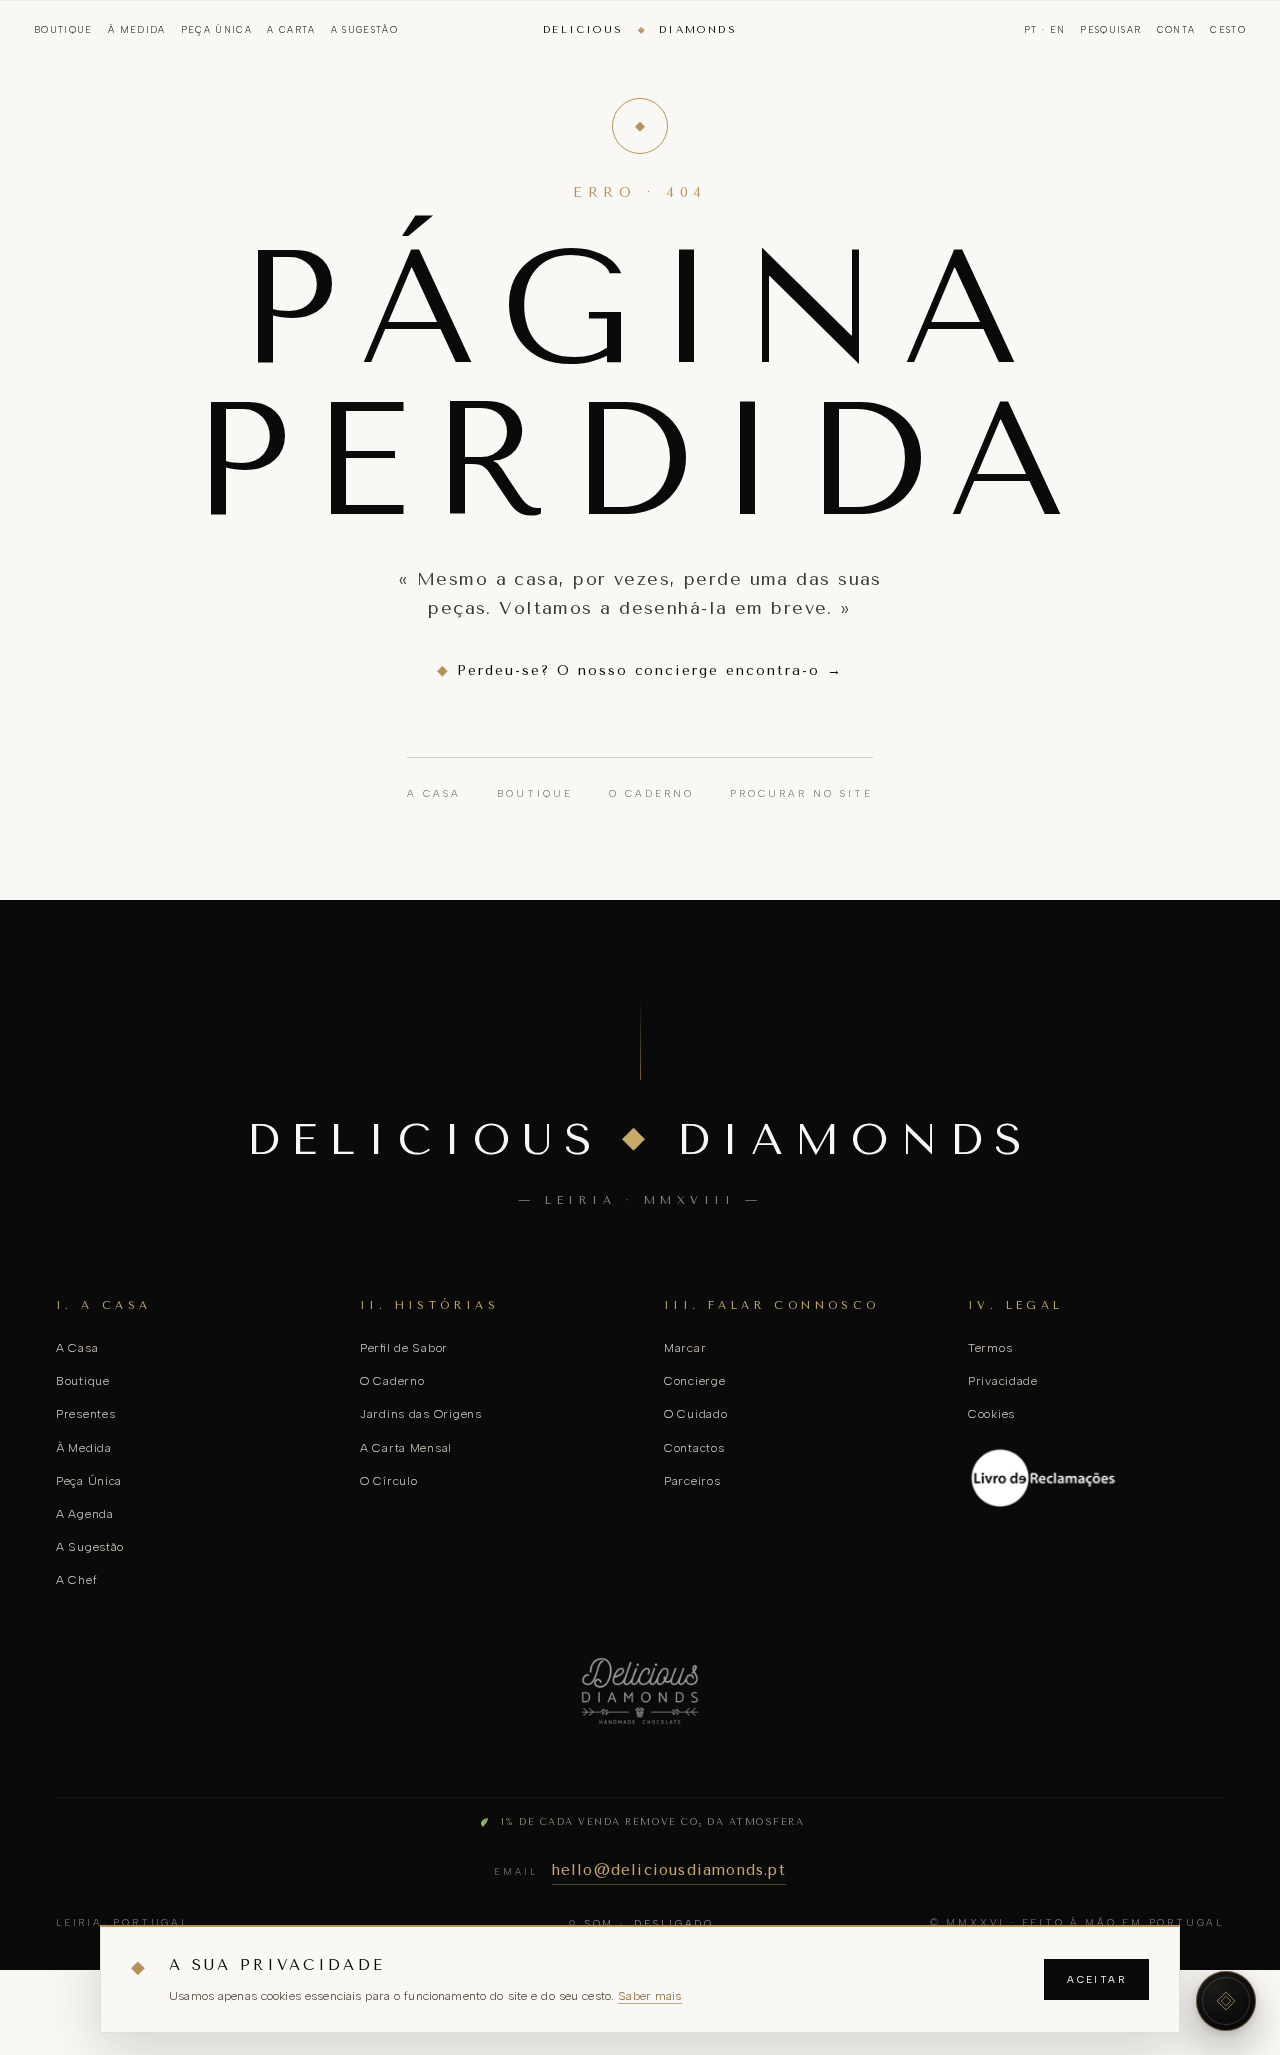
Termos (990, 1348)
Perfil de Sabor (404, 1348)
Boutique (63, 29)
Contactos (694, 1448)
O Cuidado (695, 1414)
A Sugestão (365, 29)
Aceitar (1096, 1979)
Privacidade (1003, 1381)
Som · (649, 1923)
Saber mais (649, 1995)
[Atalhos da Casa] (1226, 2001)
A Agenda (85, 1514)
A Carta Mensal (406, 1448)
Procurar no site (801, 793)
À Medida (137, 29)
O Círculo (388, 1481)
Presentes (85, 1414)
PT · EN (1044, 29)
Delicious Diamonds (640, 30)
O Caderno (651, 793)
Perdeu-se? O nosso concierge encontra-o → (639, 670)
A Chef (76, 1580)
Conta (1176, 29)
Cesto (1228, 29)
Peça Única (217, 29)
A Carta (291, 29)
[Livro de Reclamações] (1096, 1478)
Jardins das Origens (421, 1414)
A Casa (434, 793)
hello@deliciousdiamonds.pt (669, 1870)
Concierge (694, 1381)
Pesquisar (1110, 29)
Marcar (685, 1348)
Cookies (991, 1414)
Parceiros (692, 1481)
